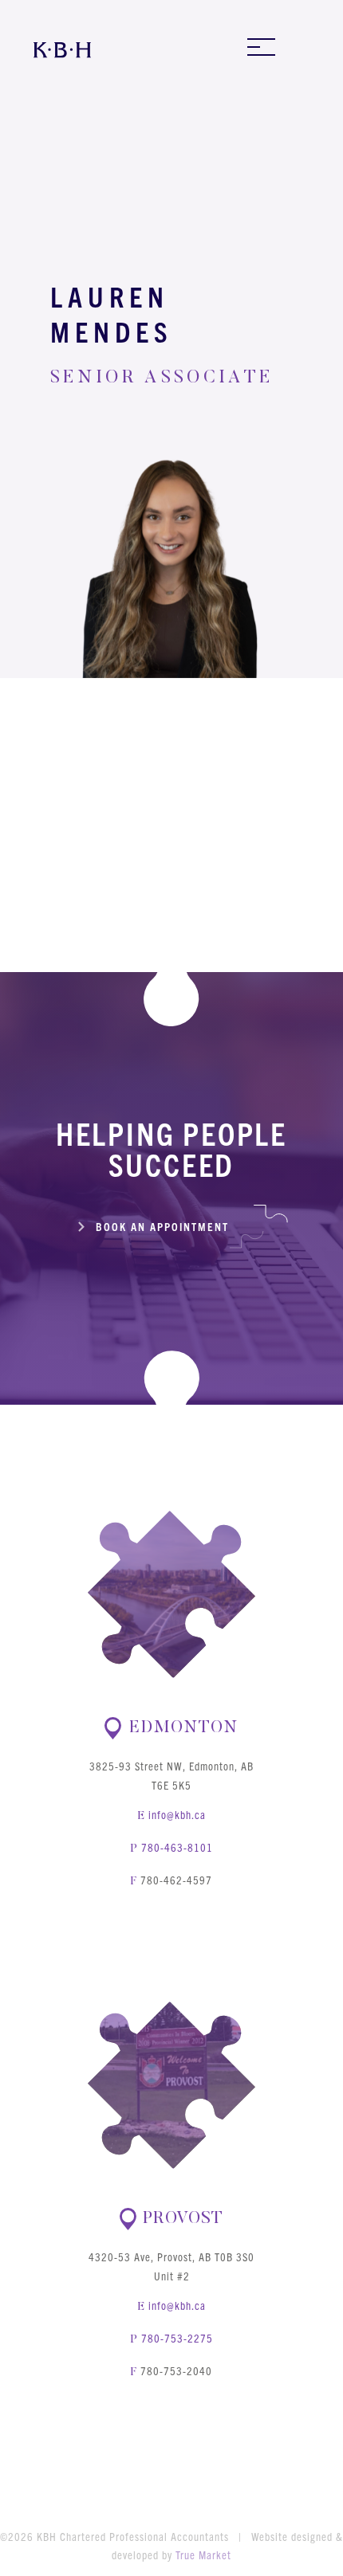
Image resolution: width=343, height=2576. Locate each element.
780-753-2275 (177, 2338)
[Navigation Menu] (261, 47)
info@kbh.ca (177, 1814)
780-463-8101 (177, 1847)
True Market (203, 2554)
